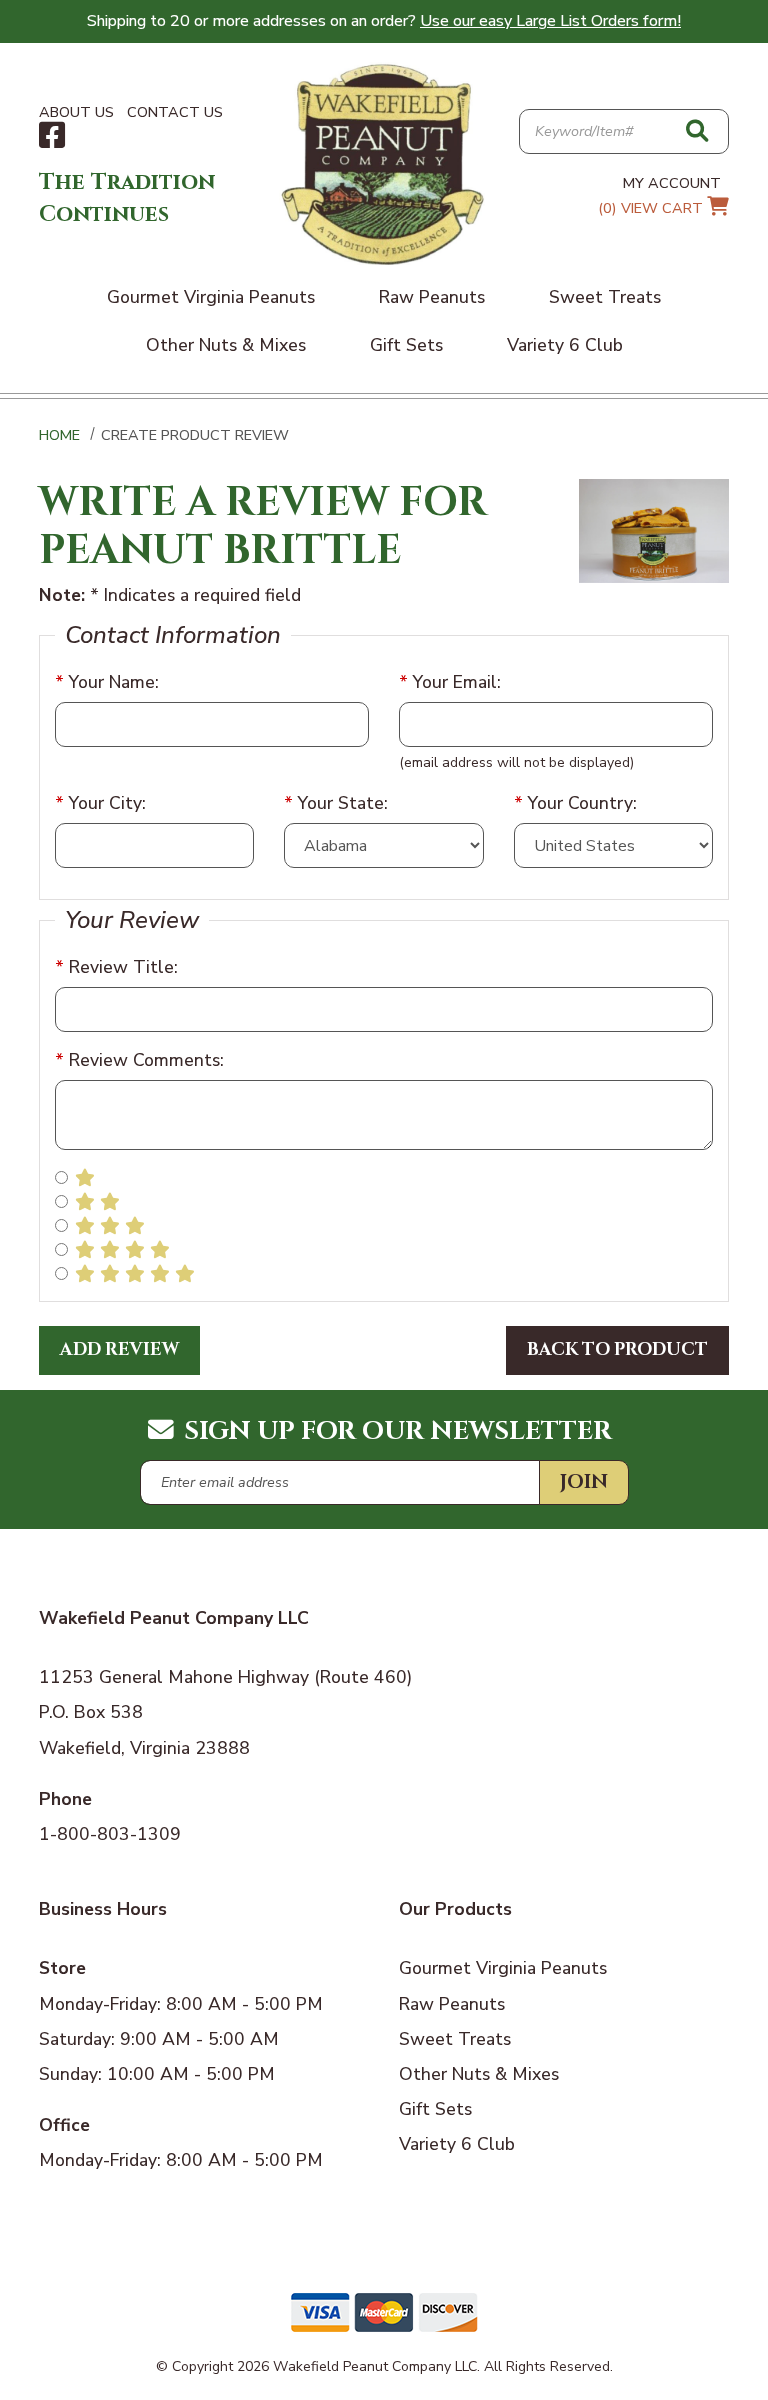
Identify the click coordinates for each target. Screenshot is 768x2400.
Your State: (336, 803)
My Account (672, 183)
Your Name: (107, 682)
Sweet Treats (455, 2039)
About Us (76, 112)
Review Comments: (139, 1060)
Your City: (100, 803)
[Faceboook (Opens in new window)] (52, 136)
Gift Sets (435, 2109)
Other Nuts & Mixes (479, 2074)
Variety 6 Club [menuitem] (565, 345)
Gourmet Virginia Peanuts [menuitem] (211, 297)
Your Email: (450, 682)
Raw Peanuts (452, 2004)
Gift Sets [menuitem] (406, 345)
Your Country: (575, 803)
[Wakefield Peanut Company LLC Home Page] (384, 163)
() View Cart (652, 208)
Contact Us (175, 112)
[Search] (697, 132)
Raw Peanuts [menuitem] (432, 297)
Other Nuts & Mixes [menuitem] (226, 345)
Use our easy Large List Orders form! (550, 21)
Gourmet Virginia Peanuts (503, 1968)
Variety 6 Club (457, 2144)
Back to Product (617, 1350)
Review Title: (116, 967)
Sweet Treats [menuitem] (605, 297)
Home (59, 435)
